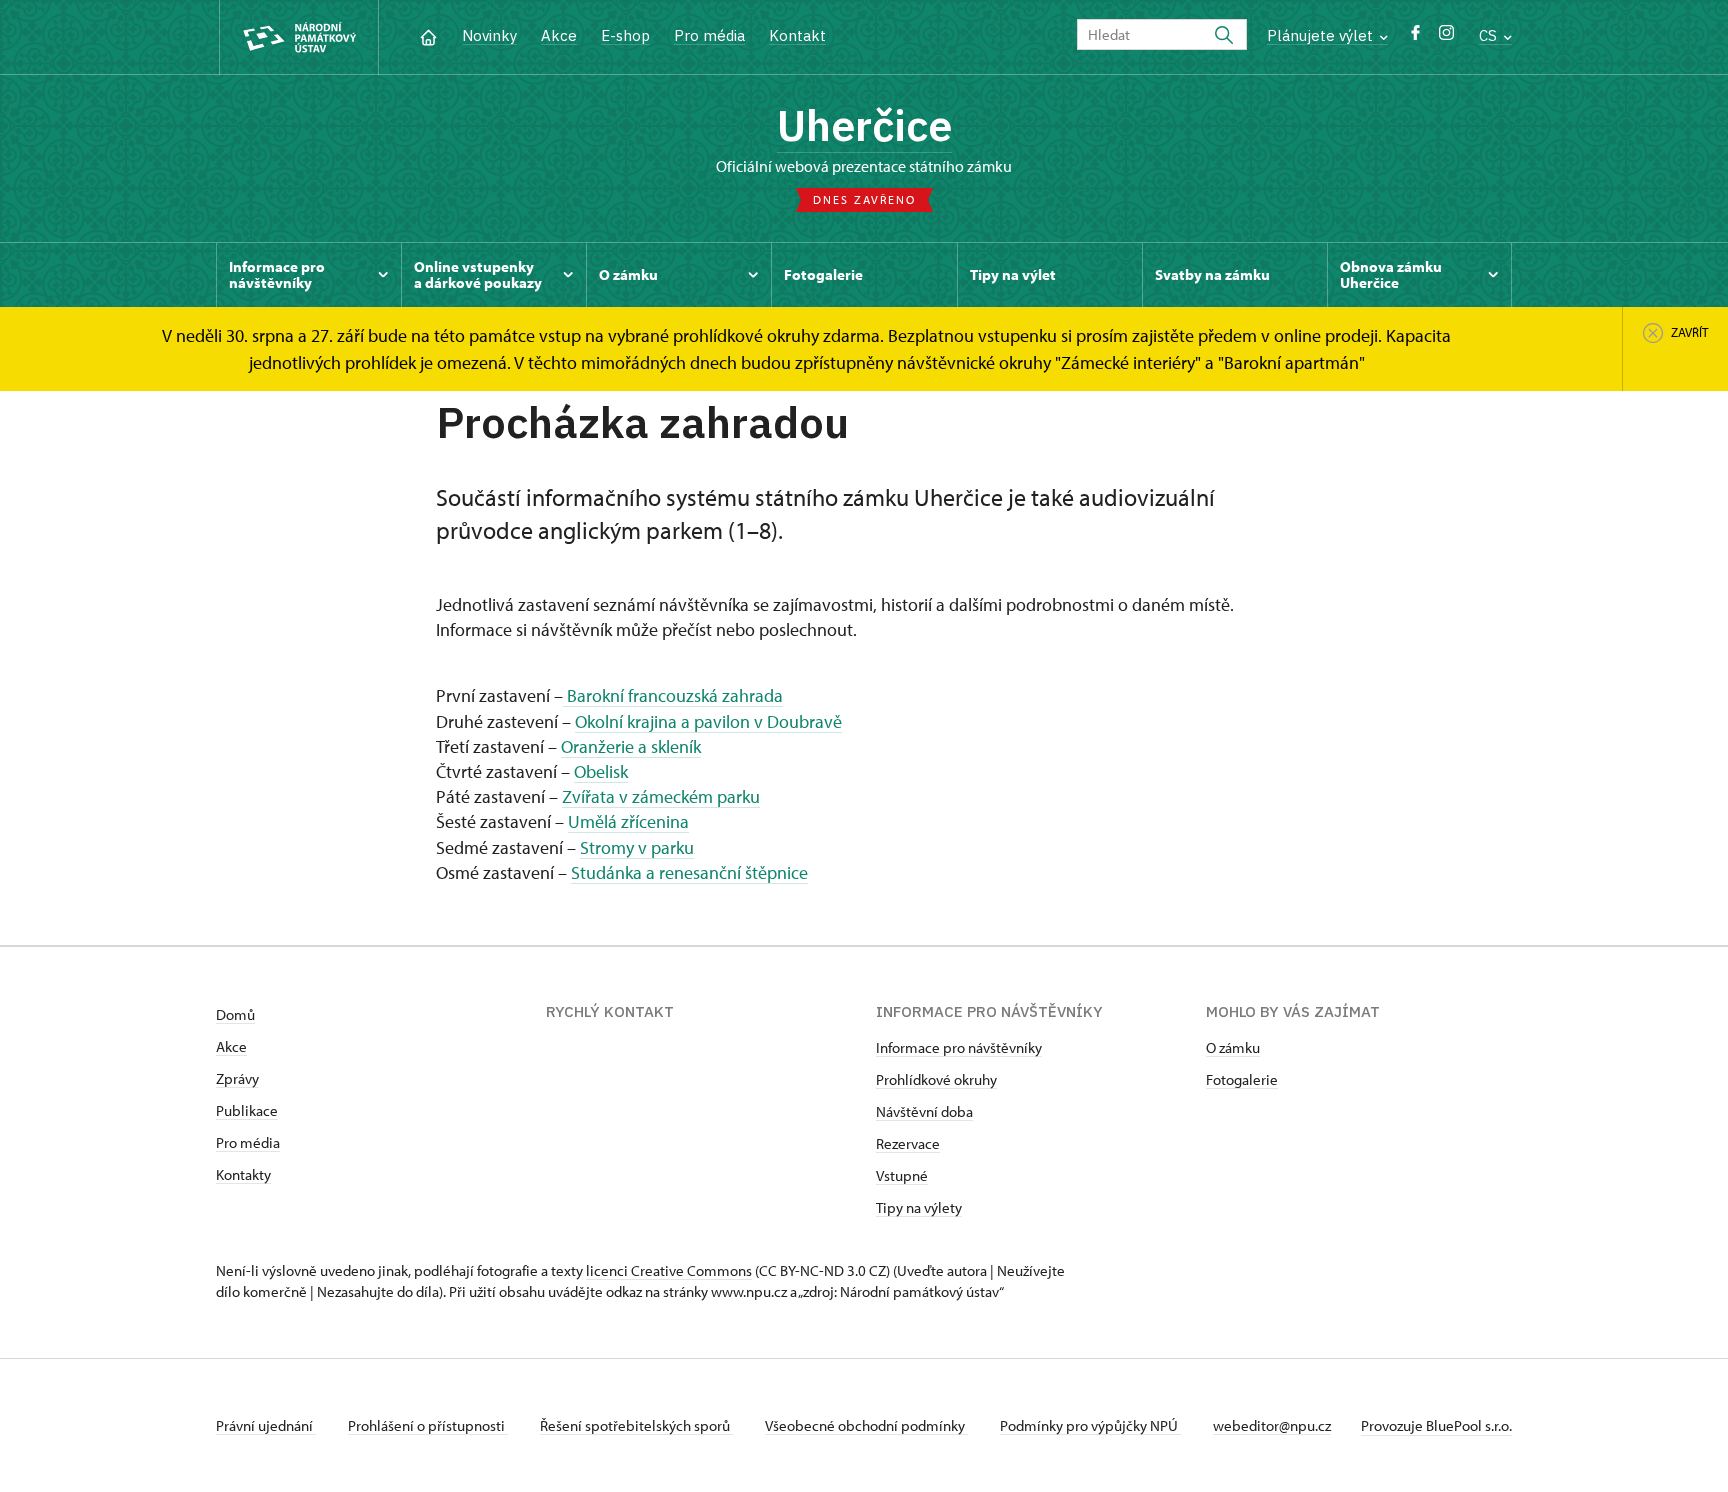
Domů (235, 1014)
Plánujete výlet (1322, 35)
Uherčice (864, 125)
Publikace (247, 1110)
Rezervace (908, 1143)
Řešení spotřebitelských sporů (636, 1425)
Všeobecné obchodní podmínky (866, 1425)
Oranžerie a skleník (631, 746)
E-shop (625, 35)
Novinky (489, 35)
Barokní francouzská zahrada (673, 695)
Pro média (709, 35)
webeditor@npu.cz (1272, 1425)
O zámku (1233, 1047)
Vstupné (902, 1175)
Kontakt (797, 35)
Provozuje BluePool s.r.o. (1436, 1425)
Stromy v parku (637, 847)
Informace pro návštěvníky (959, 1047)
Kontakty (243, 1174)
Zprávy (237, 1078)
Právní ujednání (266, 1425)
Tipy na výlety (919, 1207)
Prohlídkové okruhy (936, 1079)
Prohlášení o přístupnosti (428, 1425)
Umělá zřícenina (628, 821)
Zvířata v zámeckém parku (661, 796)
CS (1490, 35)
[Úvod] (428, 35)
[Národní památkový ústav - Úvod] (299, 37)
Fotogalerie (1242, 1079)
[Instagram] (1446, 37)
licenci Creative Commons (669, 1270)
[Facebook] (1415, 37)
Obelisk (601, 771)
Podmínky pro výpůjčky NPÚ (1090, 1425)
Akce (559, 35)
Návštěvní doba (924, 1111)
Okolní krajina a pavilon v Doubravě (708, 721)
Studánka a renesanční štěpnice (689, 872)
